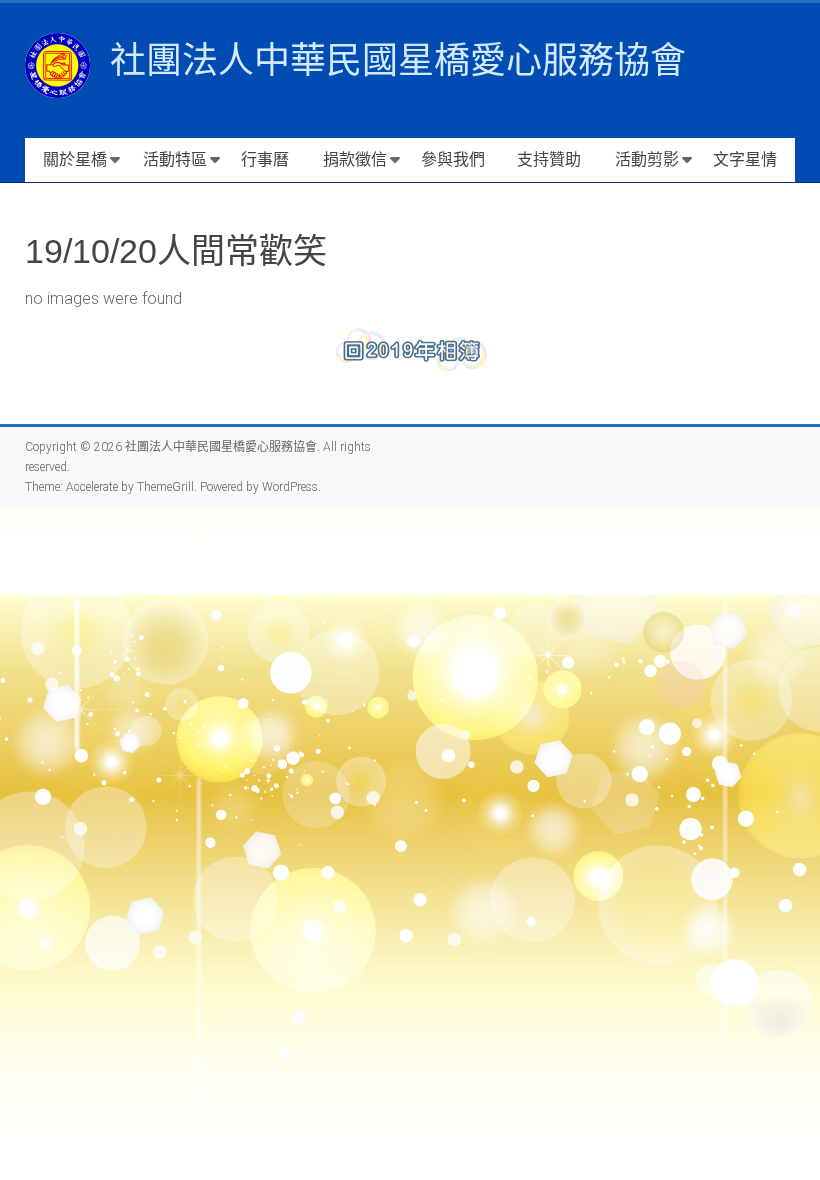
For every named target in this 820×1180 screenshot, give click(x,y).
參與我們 (453, 159)
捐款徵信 (355, 159)
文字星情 (745, 159)
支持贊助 (549, 159)
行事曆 (265, 159)
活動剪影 (647, 159)
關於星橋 (75, 159)
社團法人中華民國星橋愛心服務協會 (398, 60)
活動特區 (175, 159)
